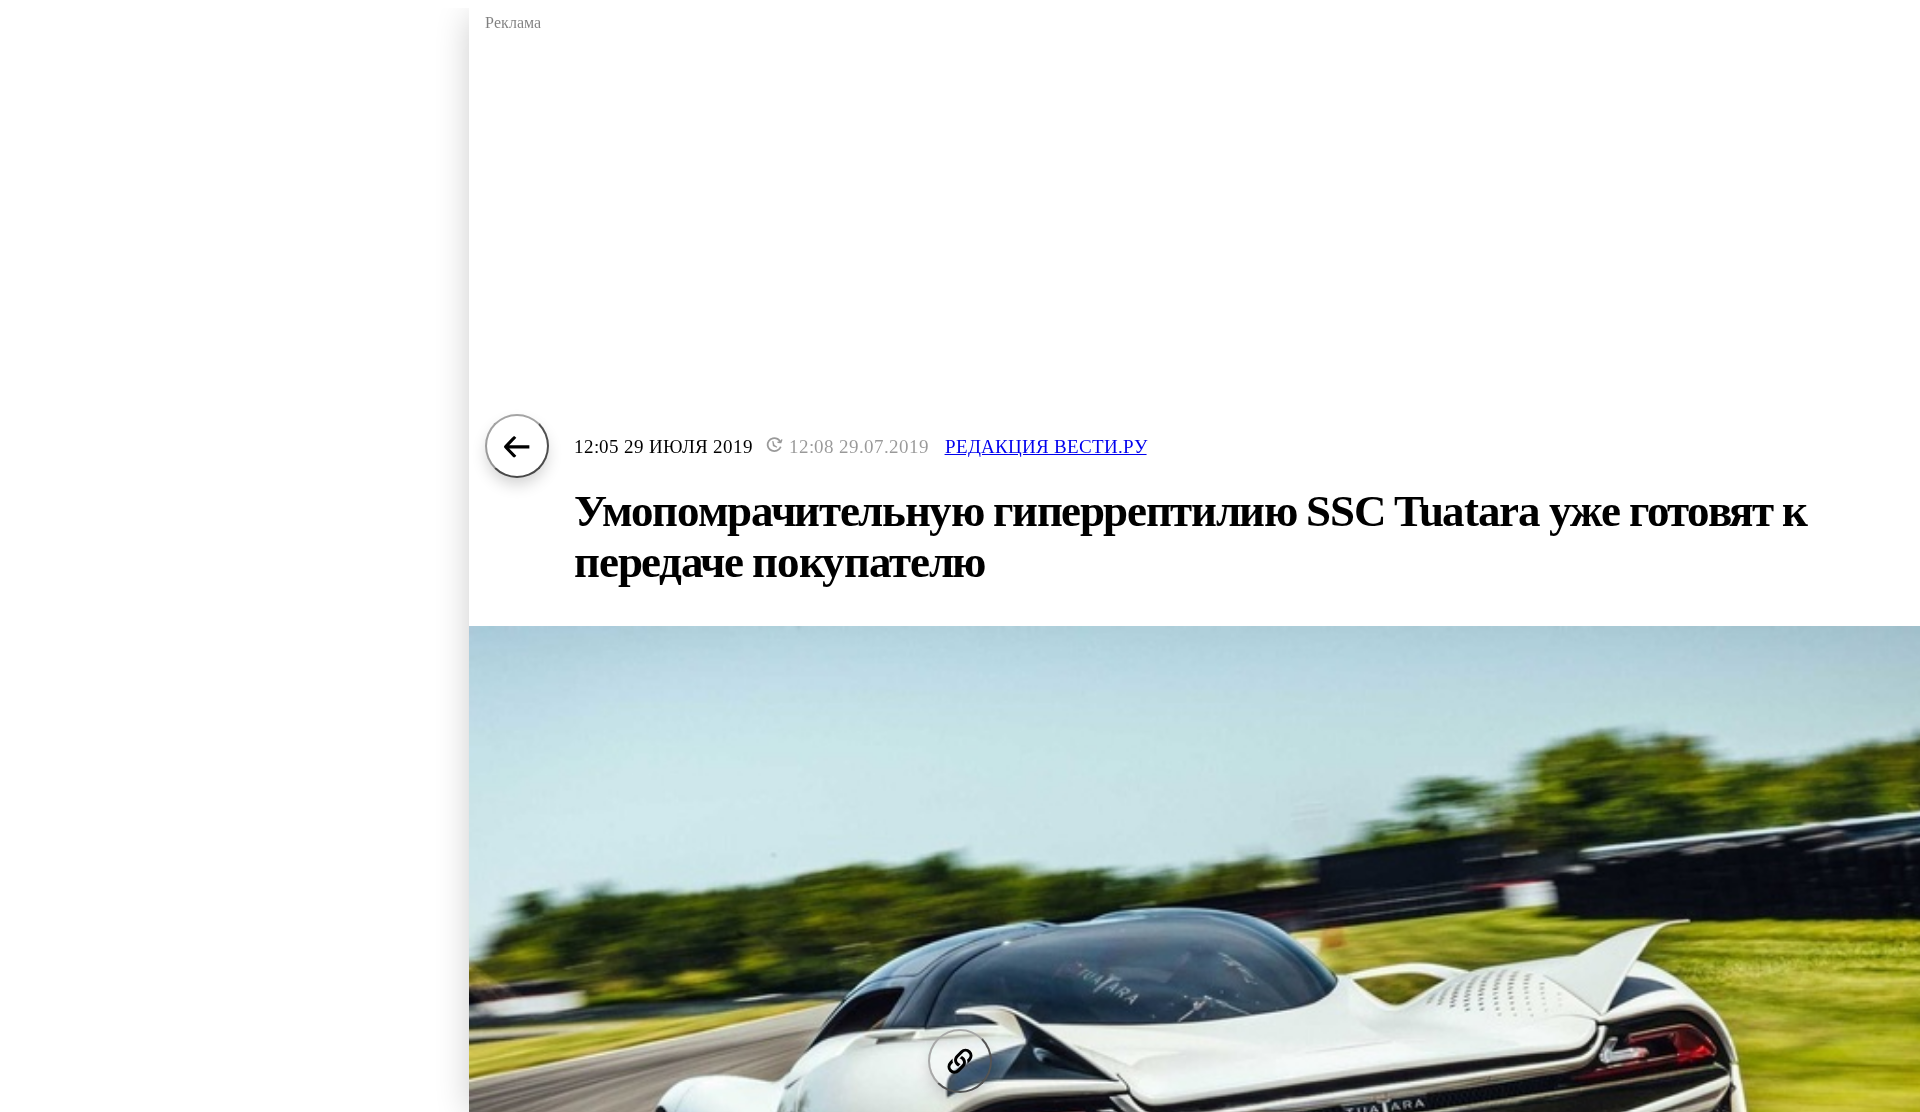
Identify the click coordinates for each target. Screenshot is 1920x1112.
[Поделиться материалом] (960, 1061)
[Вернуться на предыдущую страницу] (517, 446)
